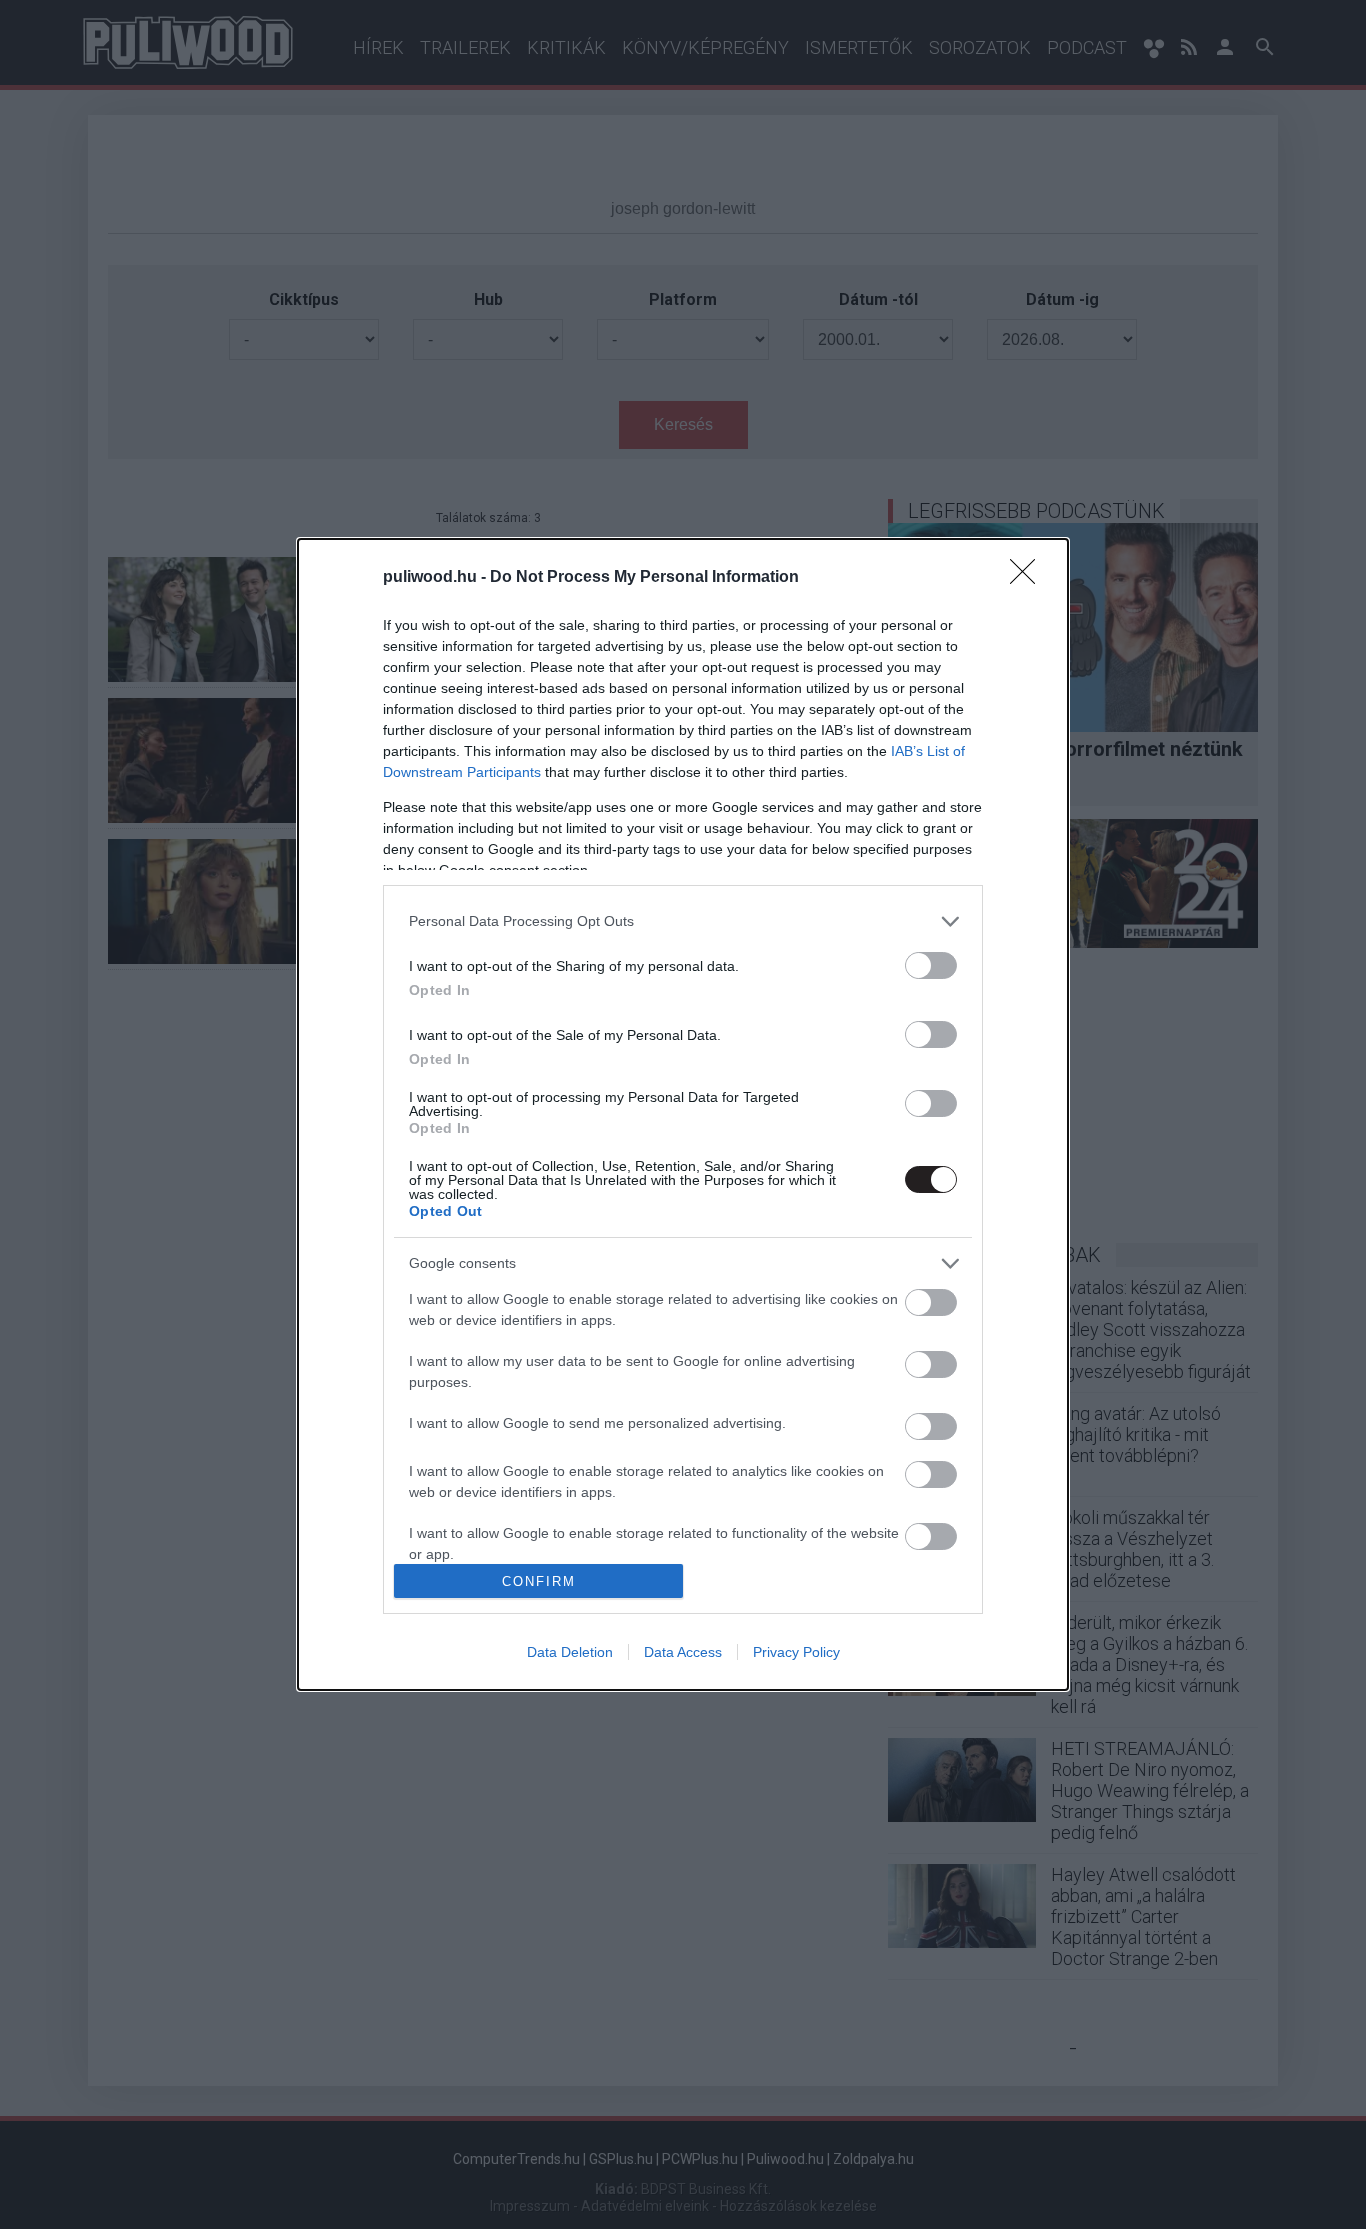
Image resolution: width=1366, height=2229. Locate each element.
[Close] (1029, 578)
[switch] (931, 965)
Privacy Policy (796, 1652)
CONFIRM (539, 1581)
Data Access (683, 1652)
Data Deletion (570, 1652)
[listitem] (683, 921)
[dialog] (683, 1115)
